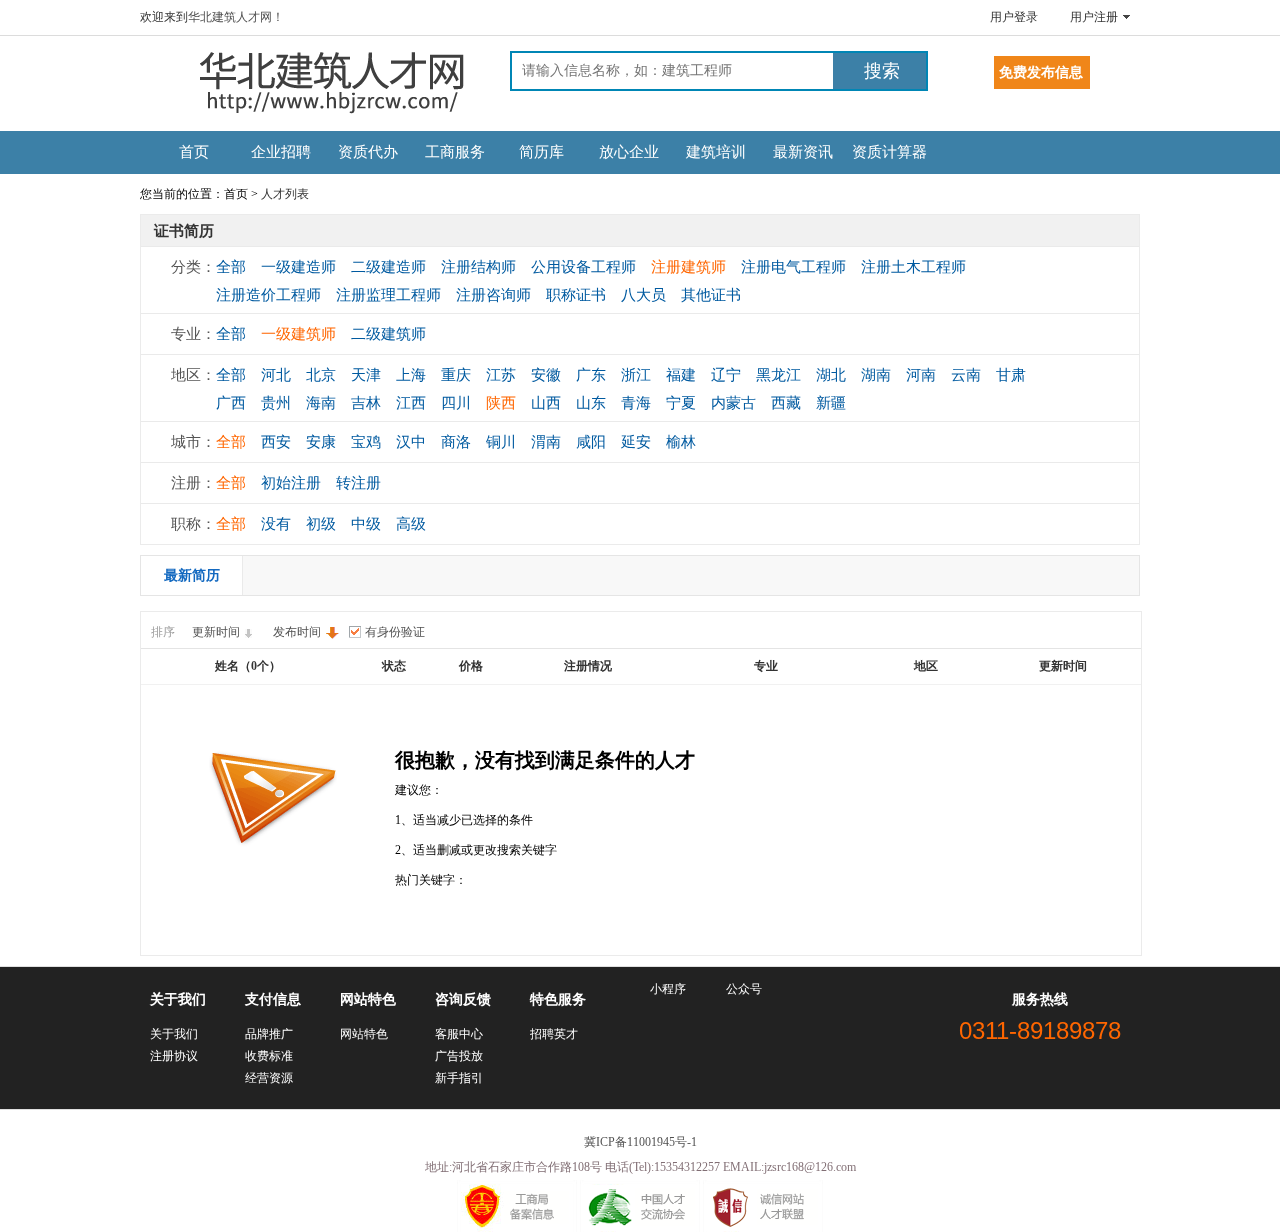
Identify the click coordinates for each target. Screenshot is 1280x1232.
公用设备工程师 (583, 267)
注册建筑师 (688, 267)
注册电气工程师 (793, 267)
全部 (231, 267)
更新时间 (216, 632)
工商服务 (455, 152)
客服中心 (459, 1034)
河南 (921, 375)
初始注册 (291, 483)
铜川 (501, 442)
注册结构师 (478, 267)
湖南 (876, 375)
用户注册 (1094, 17)
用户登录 (1014, 17)
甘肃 (1011, 375)
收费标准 (269, 1056)
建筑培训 (716, 152)
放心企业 (629, 152)
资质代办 (368, 152)
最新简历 (192, 575)
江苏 (501, 375)
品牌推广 (269, 1034)
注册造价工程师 (268, 295)
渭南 (546, 442)
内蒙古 (733, 403)
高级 (411, 524)
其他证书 (711, 295)
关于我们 (174, 1034)
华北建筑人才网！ (236, 17)
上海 (411, 375)
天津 (366, 375)
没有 (276, 524)
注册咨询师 (493, 295)
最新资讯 (803, 152)
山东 (591, 403)
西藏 (786, 403)
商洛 (456, 442)
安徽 (546, 375)
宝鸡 (366, 442)
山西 (546, 403)
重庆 (456, 375)
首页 (194, 152)
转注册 (358, 483)
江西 (411, 403)
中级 (366, 524)
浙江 (636, 375)
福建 (681, 375)
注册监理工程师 (388, 295)
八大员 (643, 295)
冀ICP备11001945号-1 (640, 1142)
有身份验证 (395, 632)
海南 (321, 403)
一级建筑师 (298, 334)
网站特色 (364, 1034)
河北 (276, 375)
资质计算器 (889, 152)
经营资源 (269, 1078)
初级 (321, 524)
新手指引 (459, 1078)
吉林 (366, 403)
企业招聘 (281, 152)
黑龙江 (778, 375)
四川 (456, 403)
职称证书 (576, 295)
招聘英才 (554, 1034)
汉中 (411, 442)
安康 (321, 442)
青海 (636, 403)
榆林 (681, 442)
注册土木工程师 (913, 267)
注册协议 (174, 1056)
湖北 (831, 375)
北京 (321, 375)
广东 (591, 375)
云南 (966, 375)
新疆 (831, 403)
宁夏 (681, 403)
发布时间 (297, 632)
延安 (636, 442)
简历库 (541, 152)
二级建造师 (388, 267)
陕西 (501, 403)
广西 (231, 403)
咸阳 (591, 442)
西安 (276, 442)
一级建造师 (298, 267)
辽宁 (726, 375)
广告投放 (459, 1056)
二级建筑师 (388, 334)
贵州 (276, 403)
